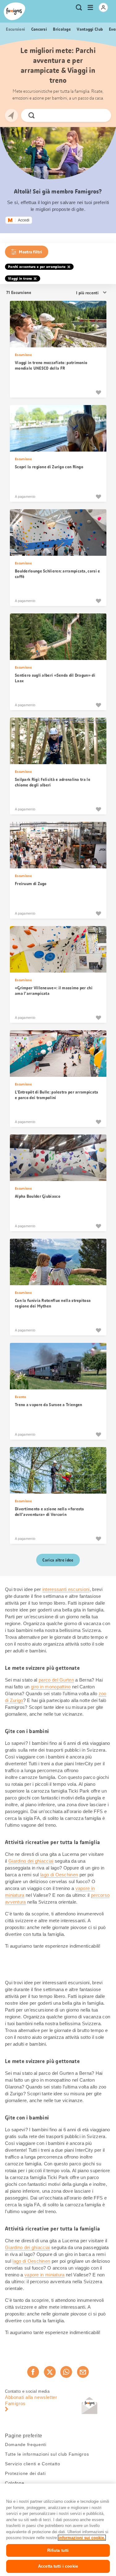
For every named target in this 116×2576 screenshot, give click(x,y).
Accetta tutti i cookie (58, 2566)
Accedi (24, 220)
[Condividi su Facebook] (33, 2372)
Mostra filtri (30, 252)
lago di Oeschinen (59, 1875)
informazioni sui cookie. (82, 2538)
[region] (58, 2530)
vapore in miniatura (45, 2275)
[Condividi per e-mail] (83, 2372)
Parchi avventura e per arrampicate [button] (37, 267)
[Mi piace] (98, 392)
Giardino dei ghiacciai (31, 1861)
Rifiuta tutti (58, 2550)
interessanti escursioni (66, 1589)
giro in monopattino (51, 1687)
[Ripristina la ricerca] (101, 115)
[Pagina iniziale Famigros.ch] (15, 11)
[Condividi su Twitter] (50, 2372)
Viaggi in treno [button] (20, 279)
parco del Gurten (56, 1680)
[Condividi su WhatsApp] (66, 2372)
